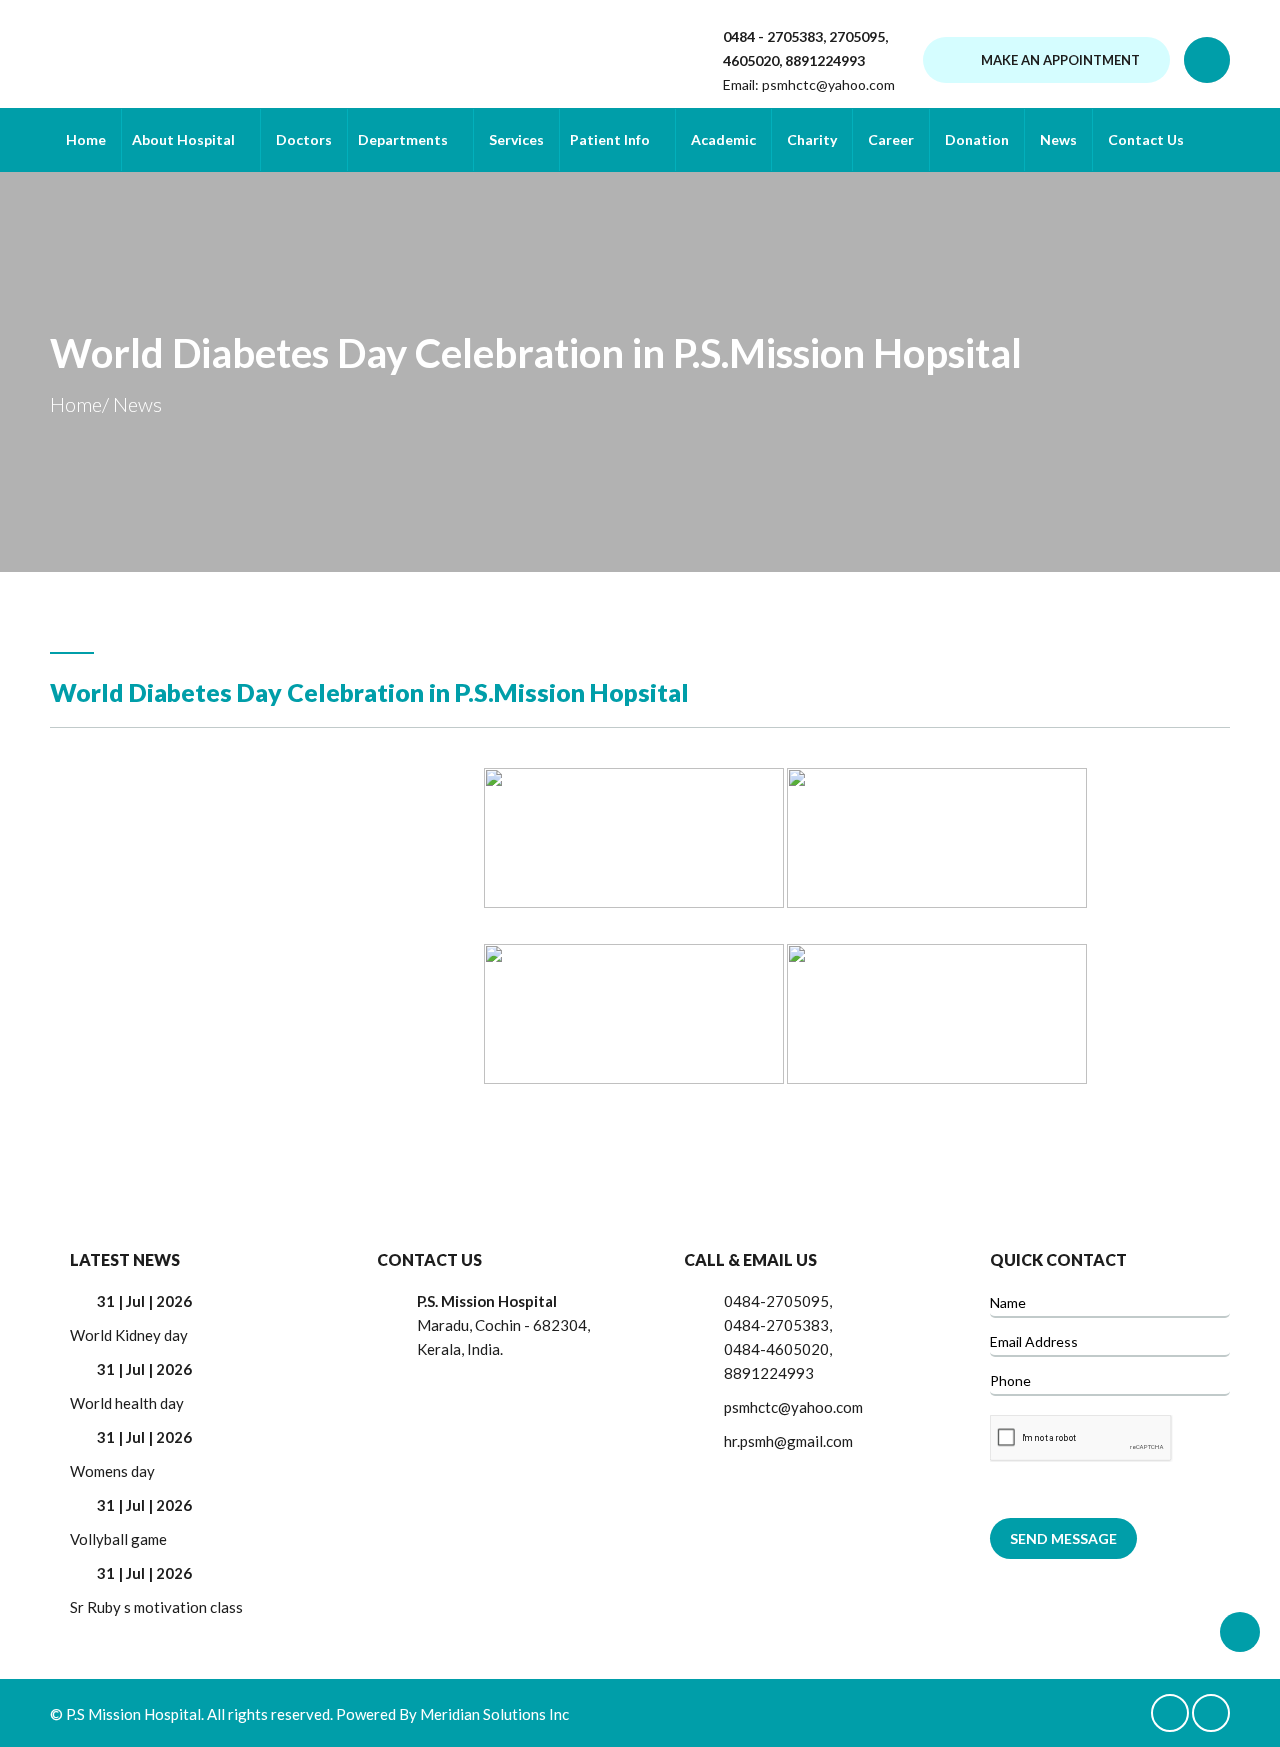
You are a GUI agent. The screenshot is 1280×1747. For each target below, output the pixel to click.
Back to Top (1240, 1632)
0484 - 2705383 (773, 36)
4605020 (751, 60)
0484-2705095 (776, 1301)
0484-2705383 (776, 1325)
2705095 (855, 36)
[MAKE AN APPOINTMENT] (1046, 84)
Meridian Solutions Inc (494, 1714)
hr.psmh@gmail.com (788, 1441)
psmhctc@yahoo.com (828, 84)
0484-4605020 (776, 1349)
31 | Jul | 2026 (144, 1301)
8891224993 (825, 60)
